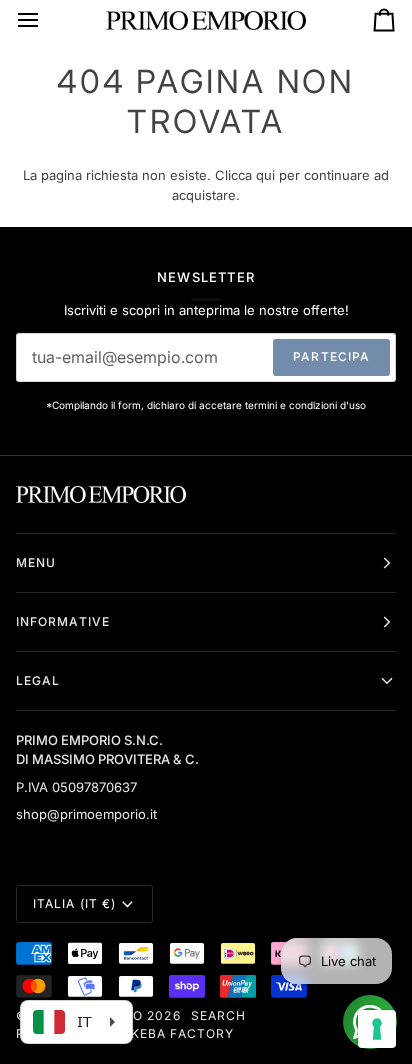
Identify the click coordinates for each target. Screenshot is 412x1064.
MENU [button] (36, 562)
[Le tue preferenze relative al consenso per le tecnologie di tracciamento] (377, 1029)
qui (265, 175)
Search (218, 1015)
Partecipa (331, 356)
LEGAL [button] (38, 680)
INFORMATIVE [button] (63, 621)
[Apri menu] (46, 20)
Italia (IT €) (74, 903)
